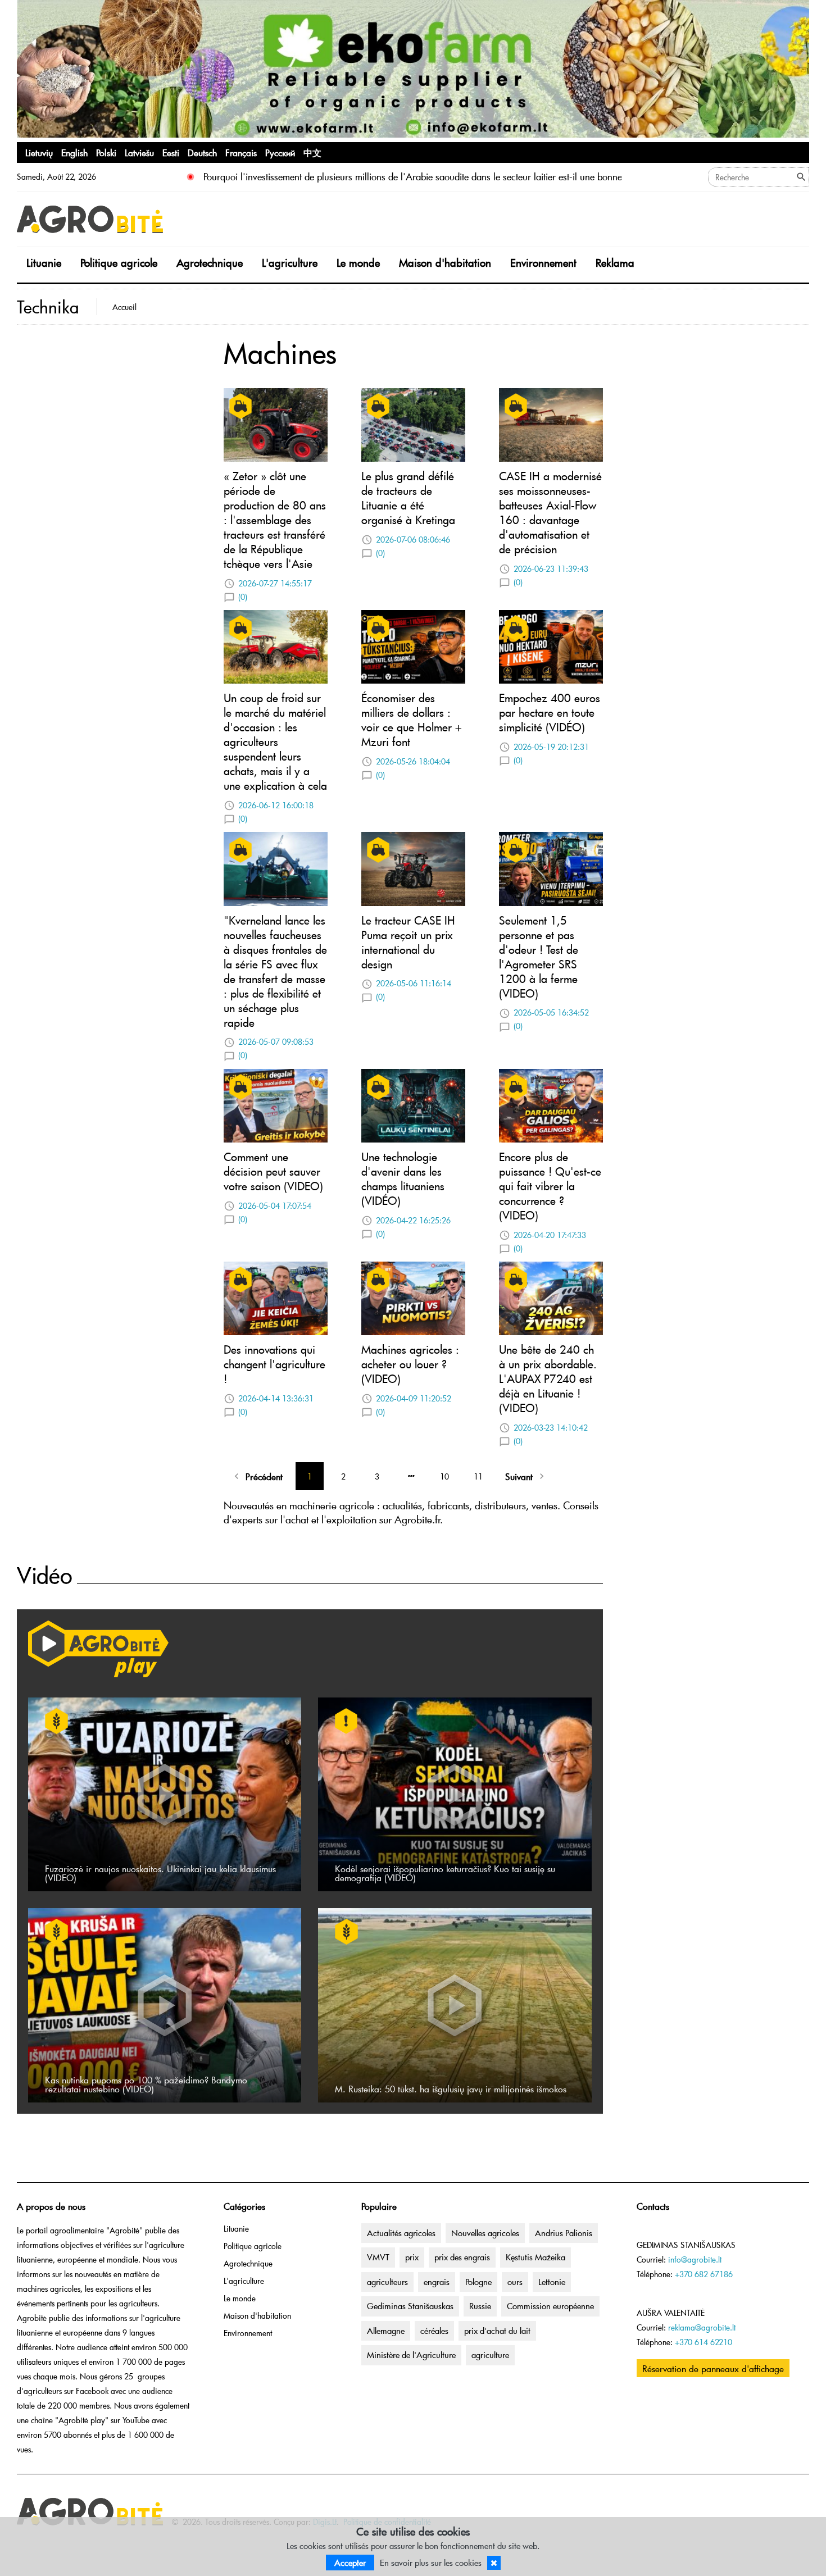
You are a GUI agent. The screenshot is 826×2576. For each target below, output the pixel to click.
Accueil (124, 307)
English (74, 152)
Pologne (478, 2282)
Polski (106, 152)
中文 (312, 152)
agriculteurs (387, 2282)
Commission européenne (550, 2306)
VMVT (378, 2257)
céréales (434, 2331)
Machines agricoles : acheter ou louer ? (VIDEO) (410, 1364)
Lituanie (44, 263)
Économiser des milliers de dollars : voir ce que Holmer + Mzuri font (412, 720)
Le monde (358, 263)
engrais (437, 2282)
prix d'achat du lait (497, 2331)
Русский (280, 152)
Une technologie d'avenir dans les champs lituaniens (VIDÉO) (403, 1178)
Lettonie (552, 2282)
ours (515, 2282)
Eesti (171, 152)
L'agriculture (290, 263)
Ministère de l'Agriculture (411, 2355)
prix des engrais (462, 2257)
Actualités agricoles (401, 2233)
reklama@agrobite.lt (702, 2327)
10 (444, 1476)
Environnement (543, 263)
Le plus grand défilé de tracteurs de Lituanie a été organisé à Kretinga (408, 498)
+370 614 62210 (704, 2342)
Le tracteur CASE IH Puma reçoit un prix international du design (408, 942)
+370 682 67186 (704, 2274)
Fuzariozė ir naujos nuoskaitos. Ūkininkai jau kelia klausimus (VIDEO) (160, 1873)
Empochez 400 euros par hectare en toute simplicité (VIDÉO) (550, 712)
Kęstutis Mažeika (535, 2257)
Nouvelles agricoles (485, 2233)
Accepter (350, 2563)
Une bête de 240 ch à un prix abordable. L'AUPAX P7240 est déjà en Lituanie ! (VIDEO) (548, 1378)
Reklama (615, 263)
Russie (480, 2306)
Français (241, 152)
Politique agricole (119, 263)
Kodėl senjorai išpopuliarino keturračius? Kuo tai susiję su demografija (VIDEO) (445, 1873)
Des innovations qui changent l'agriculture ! (274, 1364)
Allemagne (386, 2331)
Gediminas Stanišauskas (410, 2306)
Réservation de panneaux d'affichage (713, 2368)
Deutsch (202, 152)
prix (412, 2257)
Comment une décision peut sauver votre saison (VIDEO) (273, 1171)
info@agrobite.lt (695, 2259)
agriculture (490, 2355)
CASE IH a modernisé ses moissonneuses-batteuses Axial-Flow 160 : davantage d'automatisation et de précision (550, 512)
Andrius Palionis (564, 2233)
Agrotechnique (210, 263)
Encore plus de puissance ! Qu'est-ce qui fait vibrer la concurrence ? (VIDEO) (550, 1186)
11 (478, 1476)
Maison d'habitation (445, 263)
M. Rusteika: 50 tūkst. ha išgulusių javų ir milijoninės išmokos (451, 2088)
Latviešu (139, 152)
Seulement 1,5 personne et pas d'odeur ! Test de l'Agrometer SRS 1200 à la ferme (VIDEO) (539, 957)
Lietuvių (39, 152)
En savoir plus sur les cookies (431, 2563)
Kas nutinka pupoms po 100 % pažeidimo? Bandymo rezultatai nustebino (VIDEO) (146, 2084)
